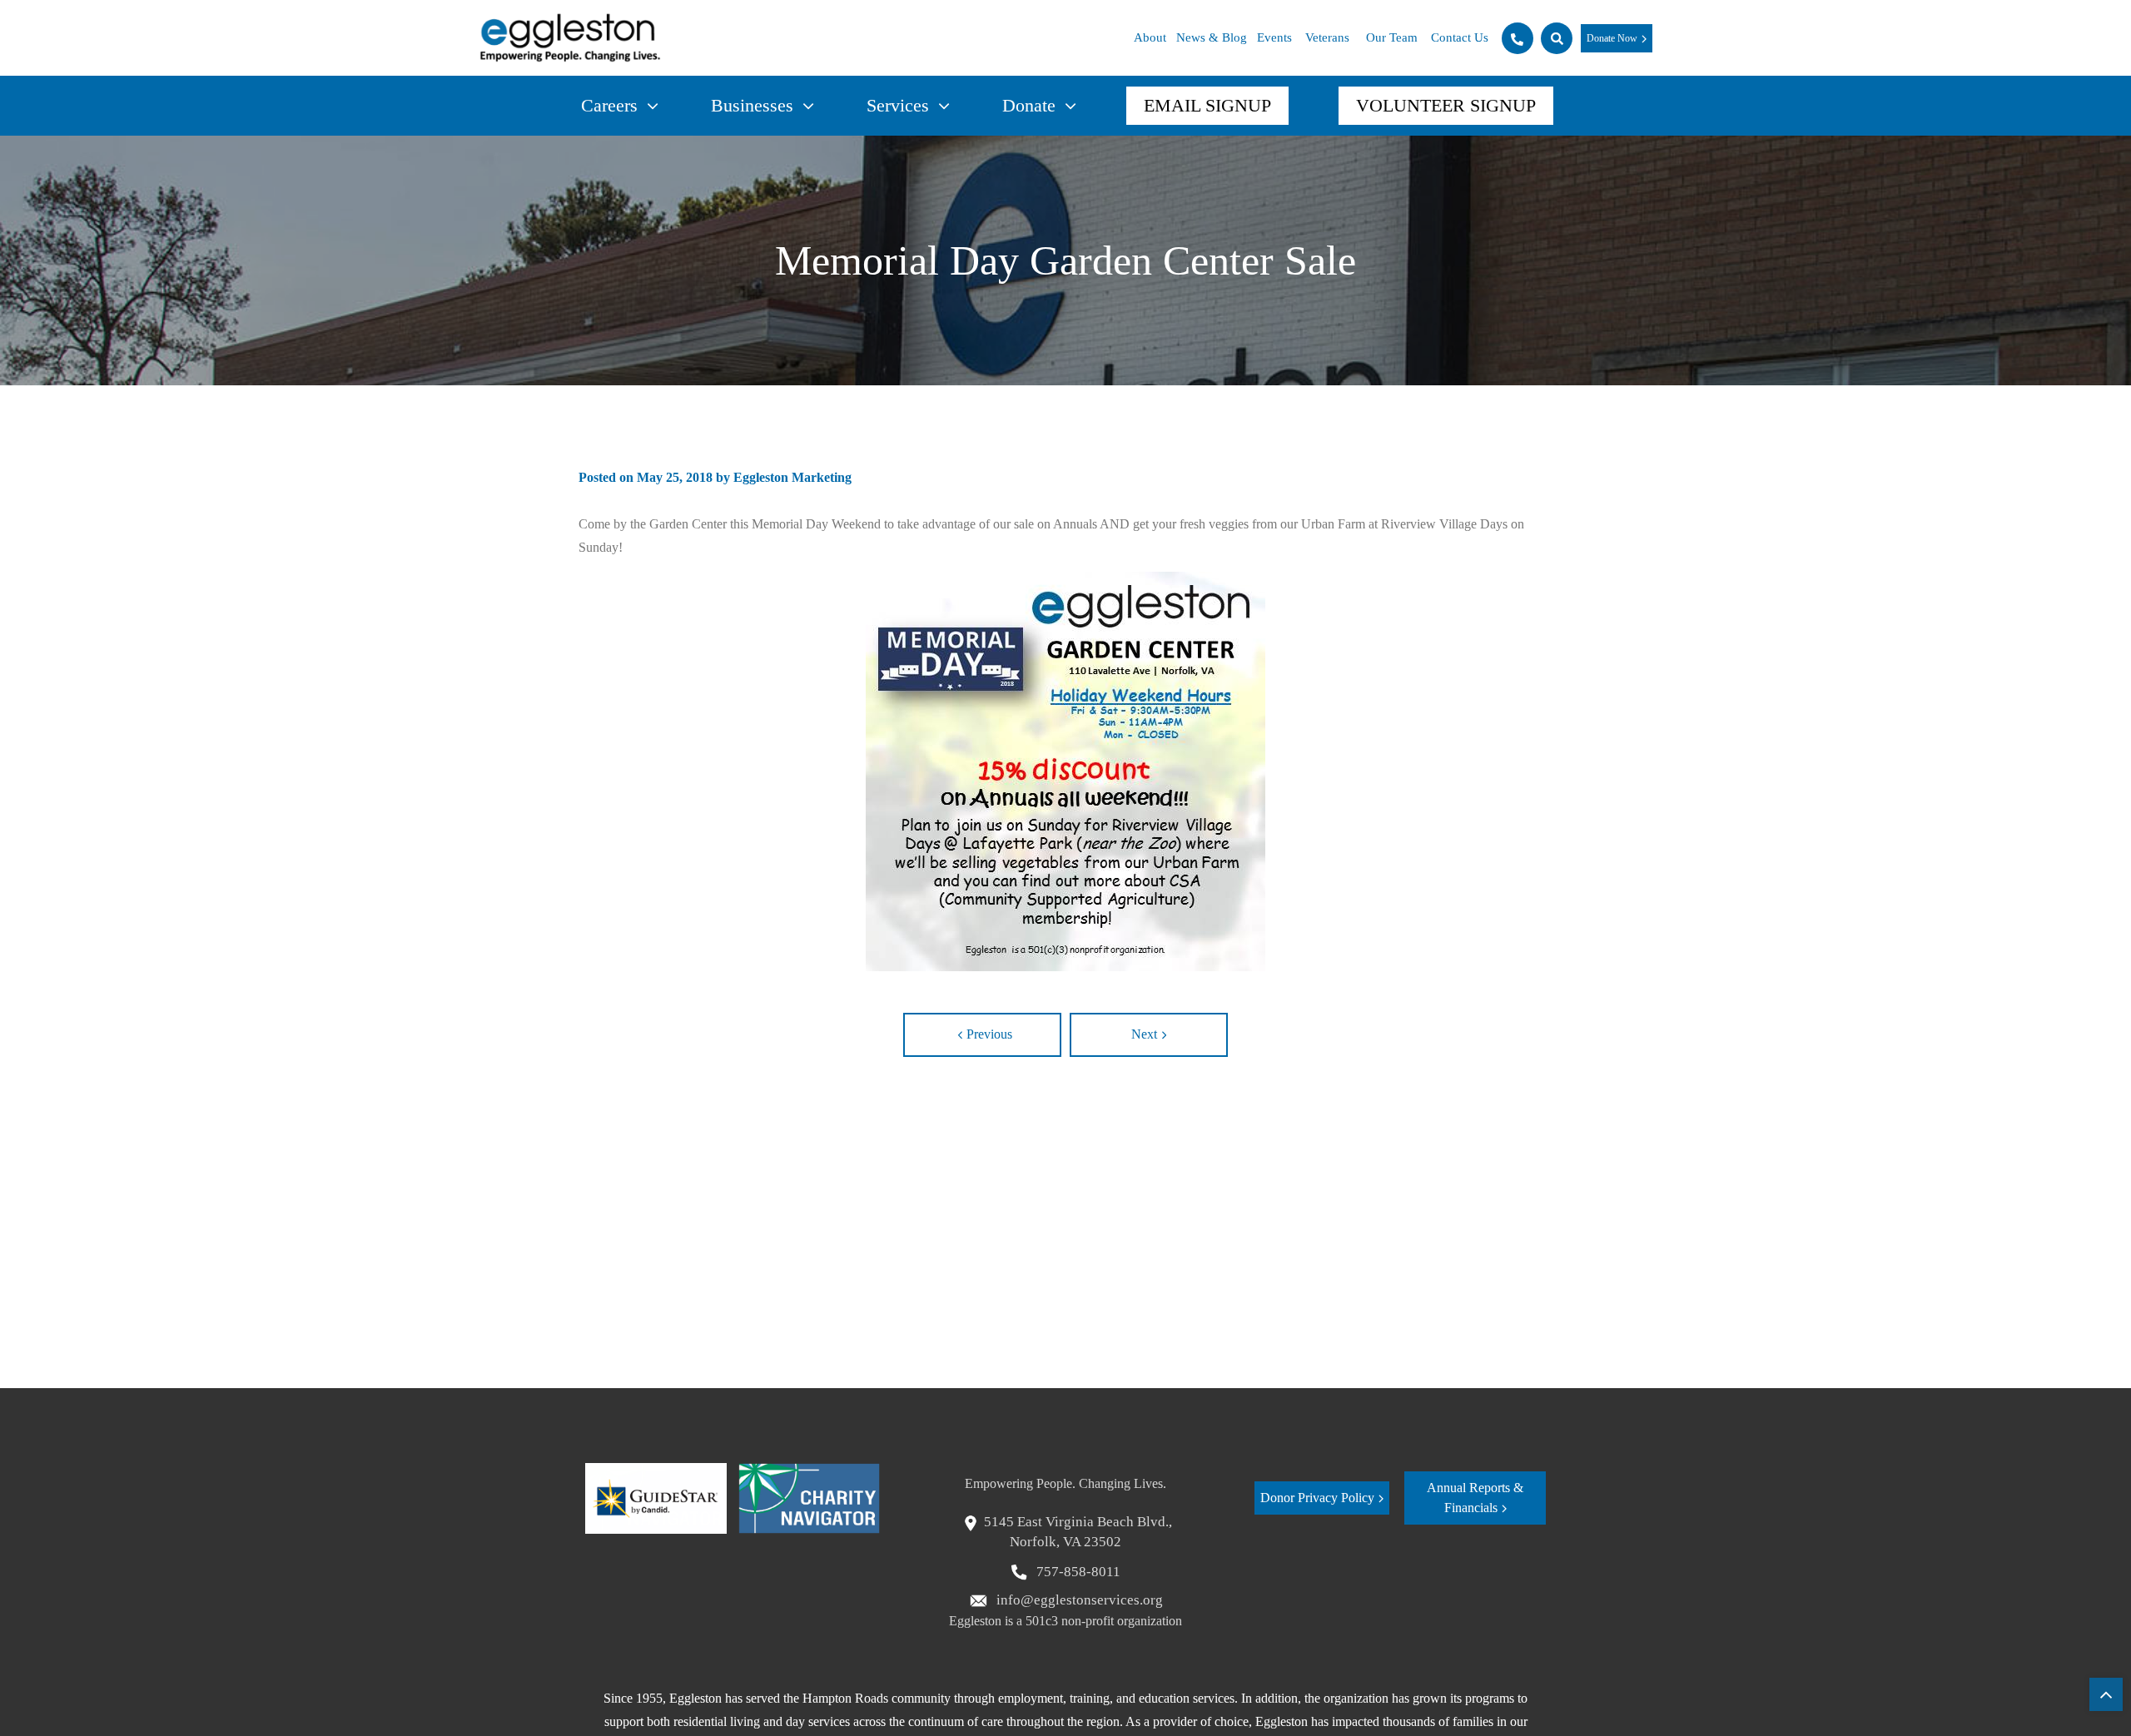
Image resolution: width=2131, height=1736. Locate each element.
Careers (609, 105)
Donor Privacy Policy (1317, 1498)
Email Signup (1207, 105)
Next (1144, 1034)
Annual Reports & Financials (1475, 1498)
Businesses (752, 105)
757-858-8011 (1077, 1572)
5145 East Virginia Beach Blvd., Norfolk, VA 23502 (1078, 1532)
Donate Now (1612, 38)
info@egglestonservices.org (1078, 1600)
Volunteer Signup (1446, 105)
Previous (989, 1034)
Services (898, 105)
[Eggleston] (570, 38)
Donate (1029, 105)
